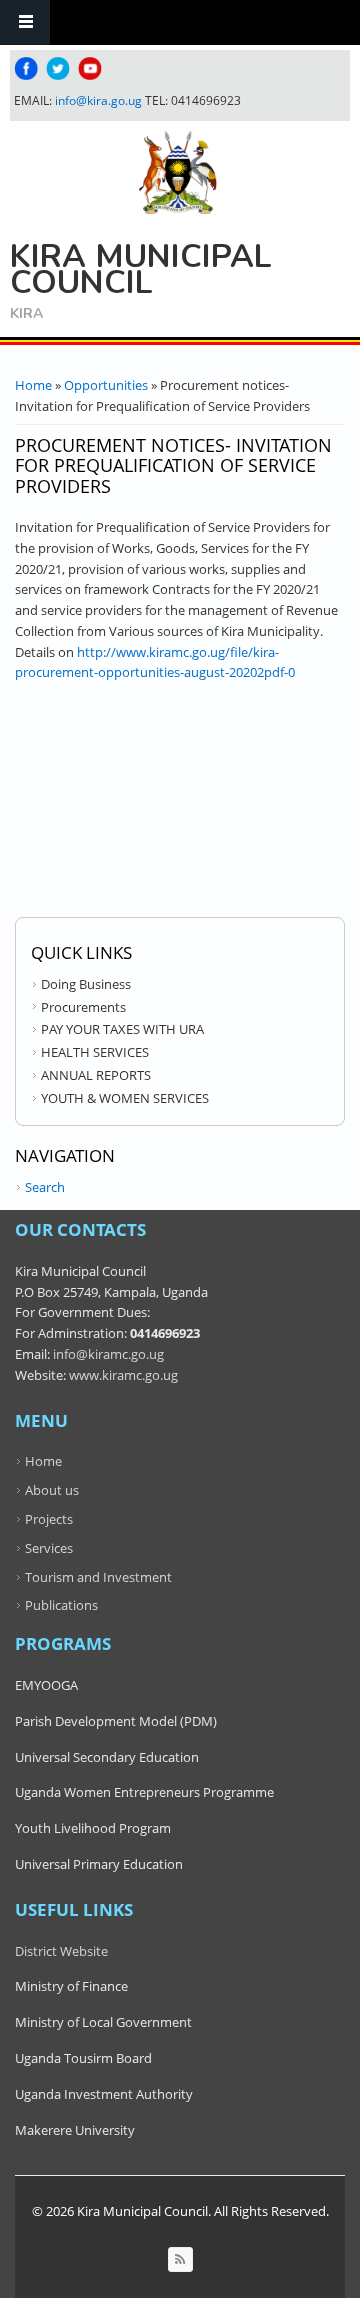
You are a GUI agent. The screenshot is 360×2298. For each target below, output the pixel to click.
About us (52, 1490)
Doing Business (86, 984)
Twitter (58, 68)
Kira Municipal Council (141, 269)
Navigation (25, 22)
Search (45, 1187)
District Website (61, 1951)
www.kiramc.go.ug (123, 1375)
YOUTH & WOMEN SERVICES (125, 1098)
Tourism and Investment (98, 1577)
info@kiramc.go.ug (108, 1354)
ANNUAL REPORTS (96, 1075)
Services (49, 1548)
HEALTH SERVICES (95, 1052)
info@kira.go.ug (98, 100)
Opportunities (106, 385)
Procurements (83, 1007)
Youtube (90, 68)
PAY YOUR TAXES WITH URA (122, 1029)
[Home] (178, 173)
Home (33, 385)
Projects (49, 1519)
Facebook (26, 68)
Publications (61, 1605)
